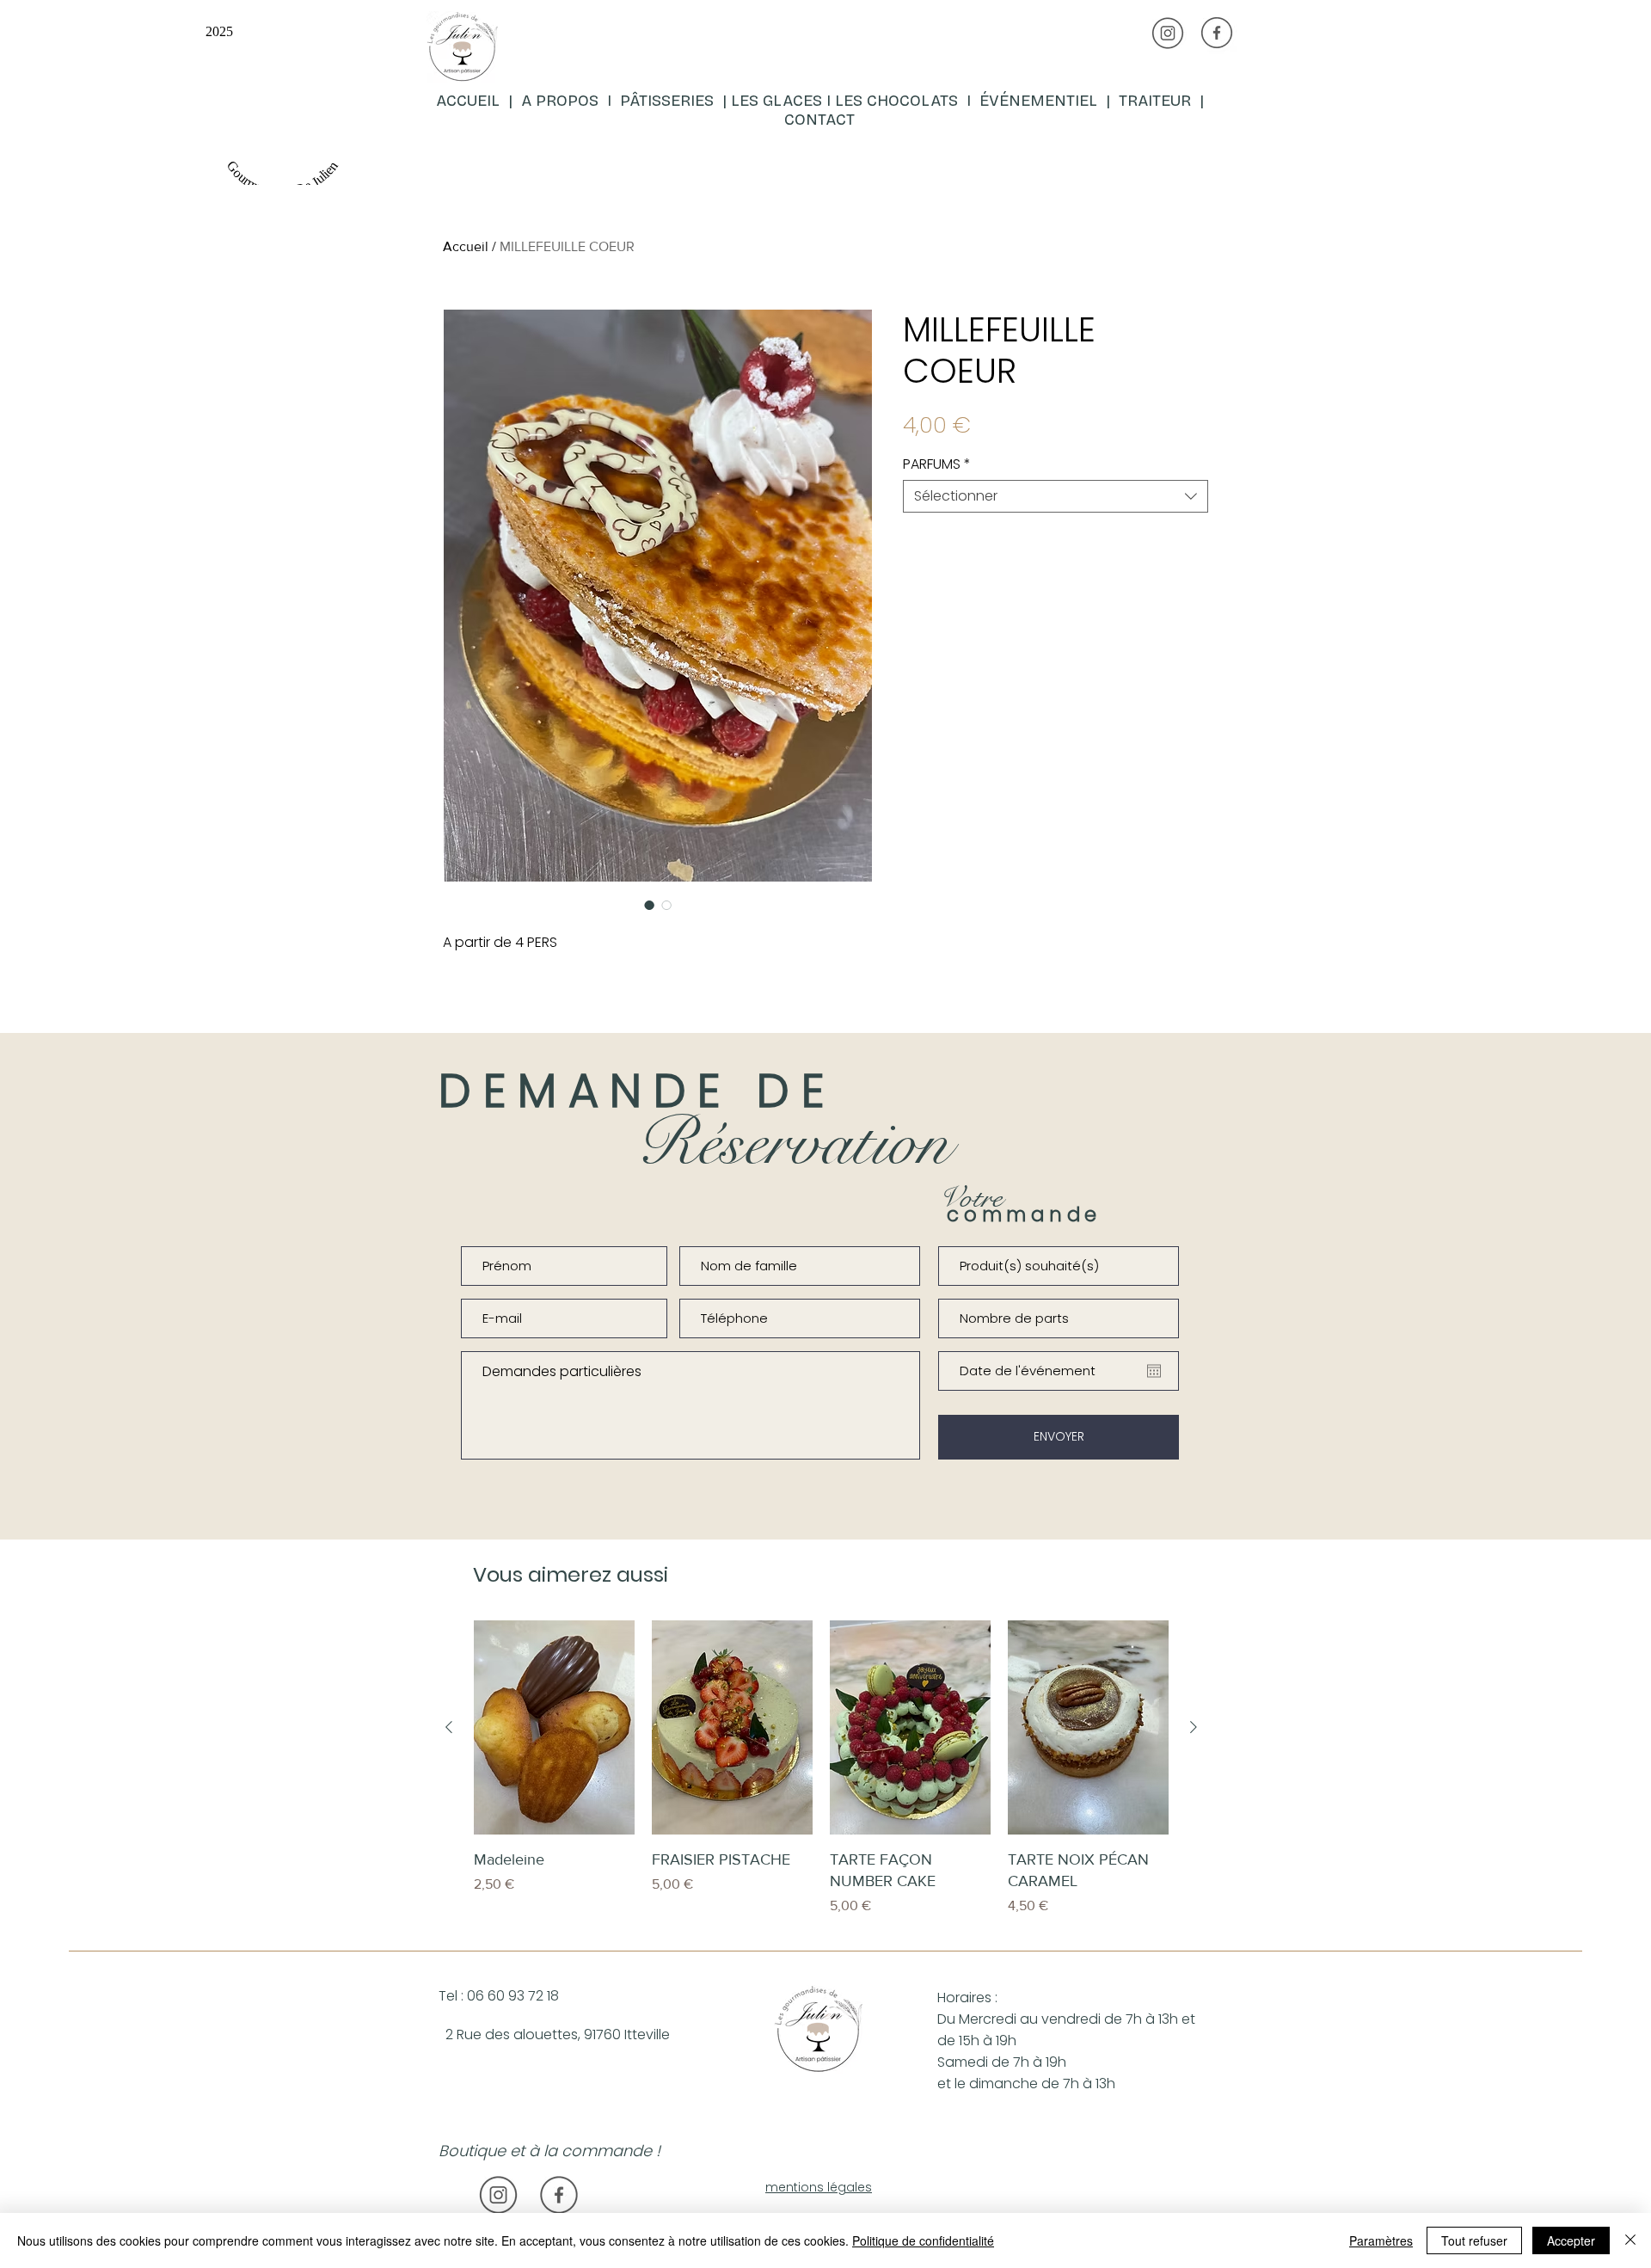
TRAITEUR (1159, 101)
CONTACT (819, 120)
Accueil (466, 246)
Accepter (1571, 2240)
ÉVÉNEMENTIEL (1038, 101)
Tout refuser (1474, 2240)
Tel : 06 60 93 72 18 (499, 1996)
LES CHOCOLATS (901, 101)
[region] (633, 98)
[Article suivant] (1194, 1727)
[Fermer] (1630, 2240)
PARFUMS (937, 464)
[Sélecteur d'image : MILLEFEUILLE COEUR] (649, 905)
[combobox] (1056, 496)
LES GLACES (776, 101)
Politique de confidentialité (923, 2240)
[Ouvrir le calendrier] (1154, 1371)
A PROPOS (560, 101)
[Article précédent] (449, 1727)
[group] (821, 1779)
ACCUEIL (470, 101)
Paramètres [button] (1381, 2240)
